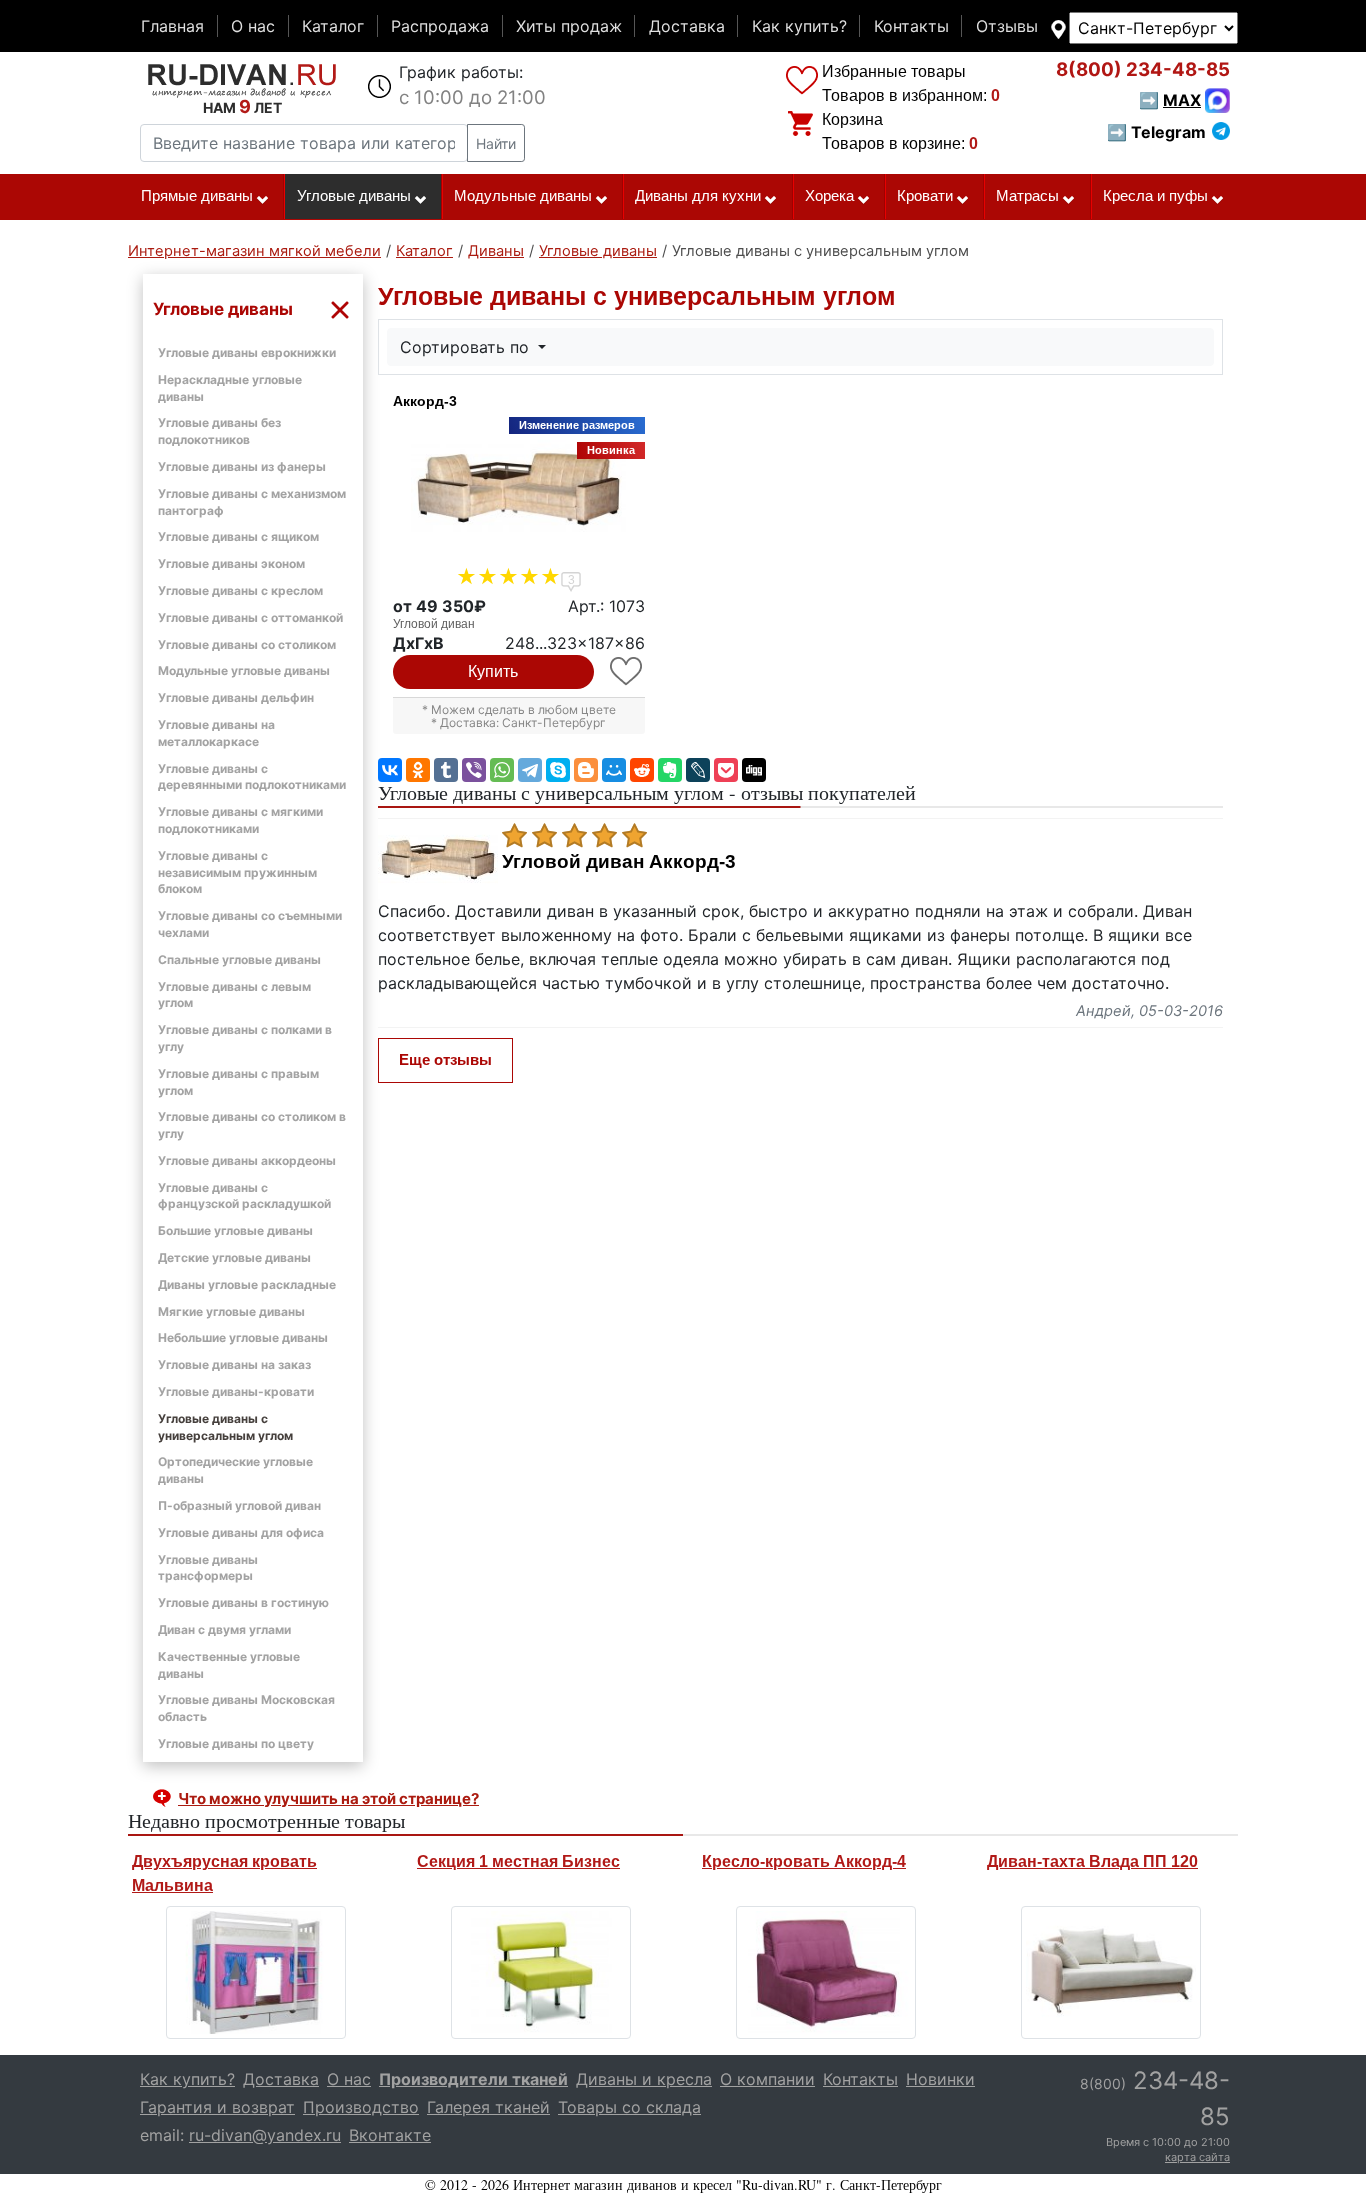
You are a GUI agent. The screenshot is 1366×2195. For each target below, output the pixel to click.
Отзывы (1007, 26)
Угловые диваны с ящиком (238, 536)
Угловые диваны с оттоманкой (250, 617)
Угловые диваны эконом (231, 563)
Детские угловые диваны (234, 1257)
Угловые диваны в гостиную (243, 1602)
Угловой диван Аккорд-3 (619, 862)
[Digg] (754, 770)
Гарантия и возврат (217, 2107)
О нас (253, 26)
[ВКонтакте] (390, 770)
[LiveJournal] (698, 770)
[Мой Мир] (614, 770)
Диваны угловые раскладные (247, 1284)
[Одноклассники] (418, 770)
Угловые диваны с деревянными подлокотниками (252, 777)
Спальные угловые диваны (239, 959)
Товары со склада (629, 2107)
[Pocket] (726, 770)
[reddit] (642, 770)
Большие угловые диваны (235, 1230)
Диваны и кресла (644, 2079)
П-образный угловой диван (239, 1505)
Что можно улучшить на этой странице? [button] (328, 1798)
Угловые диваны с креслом (240, 590)
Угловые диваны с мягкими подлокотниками (240, 820)
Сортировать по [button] (467, 347)
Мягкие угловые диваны (231, 1311)
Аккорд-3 (425, 401)
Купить (493, 671)
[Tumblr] (446, 770)
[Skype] (558, 770)
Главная (172, 26)
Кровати (925, 196)
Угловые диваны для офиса (241, 1532)
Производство (361, 2107)
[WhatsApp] (502, 770)
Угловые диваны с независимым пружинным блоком (237, 872)
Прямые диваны (197, 196)
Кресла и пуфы (1155, 196)
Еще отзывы (445, 1059)
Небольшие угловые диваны (243, 1337)
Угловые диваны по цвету (236, 1743)
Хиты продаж (569, 26)
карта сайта (1197, 2157)
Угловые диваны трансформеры (208, 1568)
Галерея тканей (488, 2107)
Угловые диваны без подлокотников (219, 431)
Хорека (829, 196)
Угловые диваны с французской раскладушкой (244, 1196)
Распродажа (440, 26)
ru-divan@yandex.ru (265, 2135)
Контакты (911, 26)
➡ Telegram (1156, 132)
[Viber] (474, 770)
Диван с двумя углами (224, 1629)
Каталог (333, 26)
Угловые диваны (354, 196)
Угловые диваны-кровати (236, 1391)
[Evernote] (670, 770)
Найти (496, 143)
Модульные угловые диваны (244, 670)
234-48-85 (1143, 69)
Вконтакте (390, 2135)
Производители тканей (473, 2079)
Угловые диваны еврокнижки (247, 352)
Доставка (687, 26)
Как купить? (799, 26)
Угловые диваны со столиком (247, 644)
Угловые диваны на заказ (234, 1364)
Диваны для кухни (698, 196)
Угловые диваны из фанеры (242, 466)
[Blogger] (586, 770)
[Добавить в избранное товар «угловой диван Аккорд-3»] (627, 671)
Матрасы (1027, 196)
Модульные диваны (523, 196)
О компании (767, 2079)
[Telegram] (530, 770)
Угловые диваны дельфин (236, 697)
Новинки (940, 2079)
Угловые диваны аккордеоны (247, 1160)
